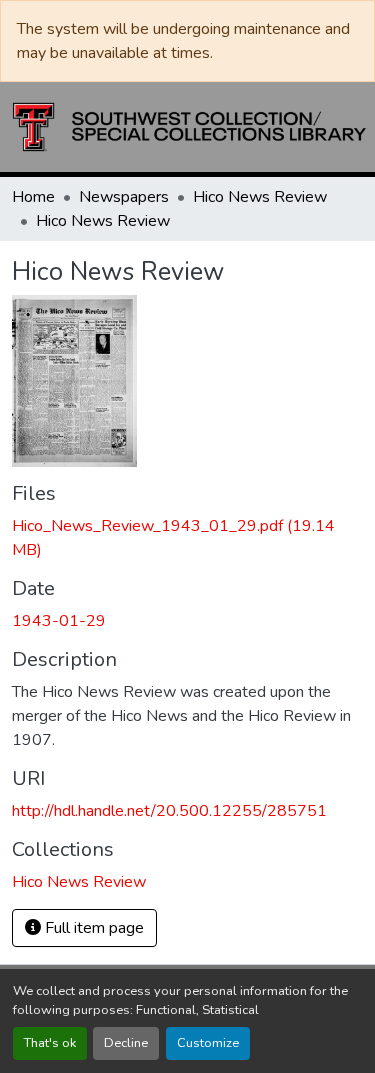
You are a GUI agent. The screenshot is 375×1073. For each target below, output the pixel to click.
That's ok (50, 1043)
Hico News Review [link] (260, 197)
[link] (187, 538)
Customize (208, 1043)
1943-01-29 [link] (59, 621)
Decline (126, 1043)
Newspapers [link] (124, 197)
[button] (189, 127)
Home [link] (33, 197)
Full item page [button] (92, 928)
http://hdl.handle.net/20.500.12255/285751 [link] (169, 811)
